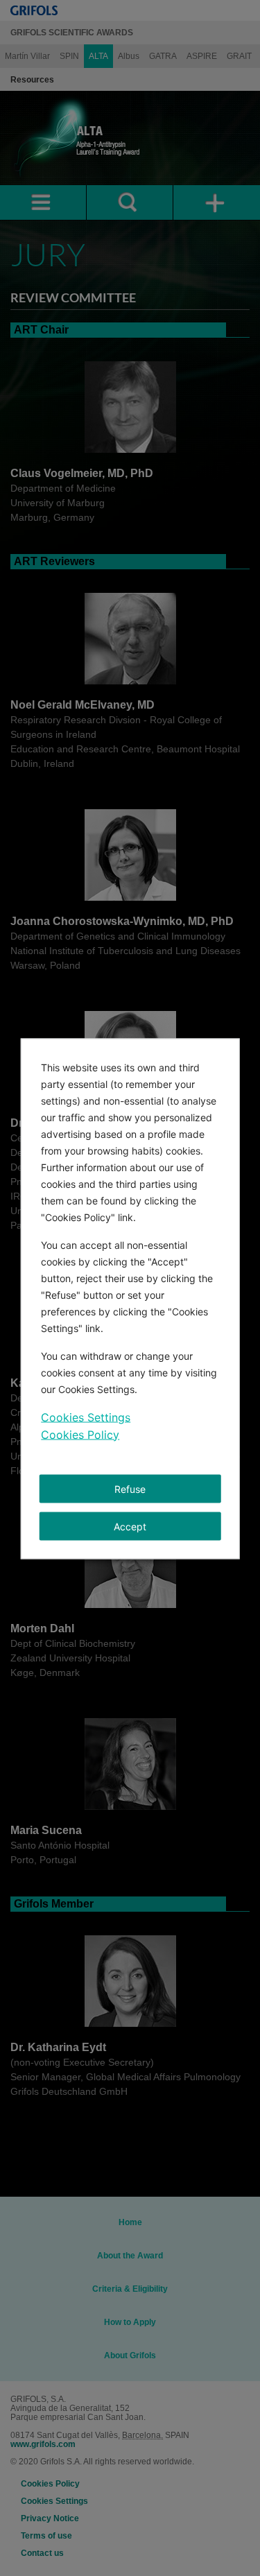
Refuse (130, 1488)
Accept (130, 1526)
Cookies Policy (80, 1434)
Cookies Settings (86, 1417)
